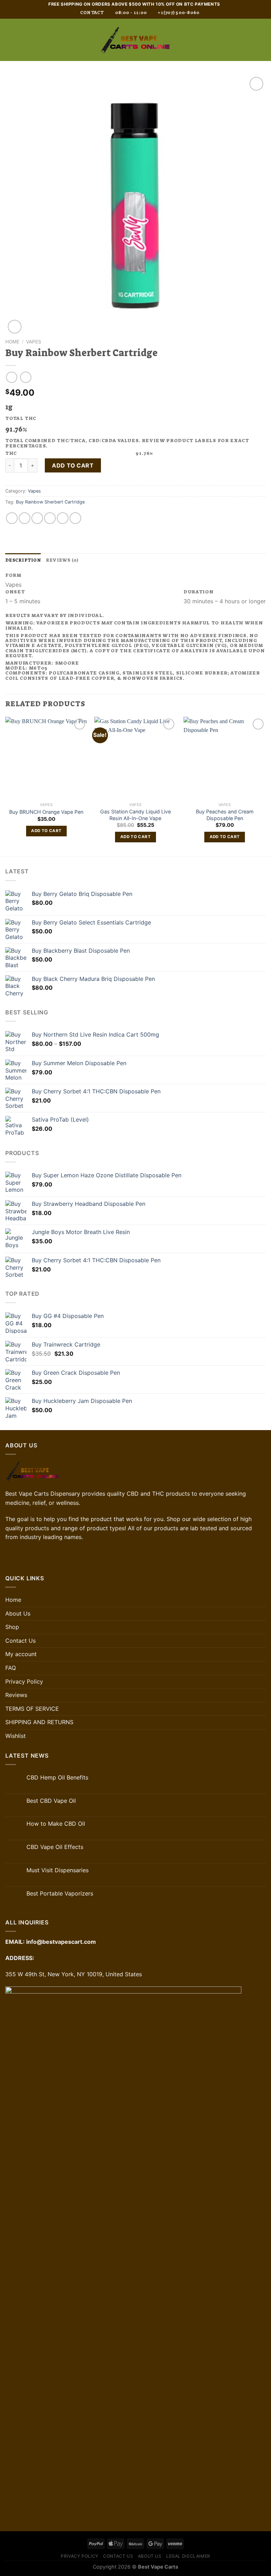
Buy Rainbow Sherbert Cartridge (50, 502)
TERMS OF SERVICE (32, 1709)
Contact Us (20, 1641)
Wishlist (16, 1736)
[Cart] (262, 40)
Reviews (16, 1695)
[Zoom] (15, 327)
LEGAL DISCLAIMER (188, 2556)
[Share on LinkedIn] (75, 518)
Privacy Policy (24, 1681)
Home (12, 342)
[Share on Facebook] (25, 518)
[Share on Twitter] (37, 518)
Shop (12, 1627)
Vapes (34, 342)
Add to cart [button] (46, 831)
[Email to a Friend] (50, 518)
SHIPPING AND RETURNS (39, 1722)
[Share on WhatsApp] (12, 518)
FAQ (11, 1668)
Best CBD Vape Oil (51, 1801)
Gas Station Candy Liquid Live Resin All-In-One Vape (135, 815)
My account (21, 1654)
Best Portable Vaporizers (60, 1894)
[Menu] (10, 40)
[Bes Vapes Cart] (135, 40)
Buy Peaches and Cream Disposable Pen (225, 815)
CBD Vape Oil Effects (55, 1847)
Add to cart (73, 465)
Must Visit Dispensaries (58, 1870)
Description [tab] (23, 560)
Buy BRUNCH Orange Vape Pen (46, 812)
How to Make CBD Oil (56, 1824)
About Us (18, 1613)
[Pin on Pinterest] (63, 518)
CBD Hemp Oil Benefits (57, 1778)
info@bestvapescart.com (61, 1942)
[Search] (251, 40)
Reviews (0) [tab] (62, 560)
